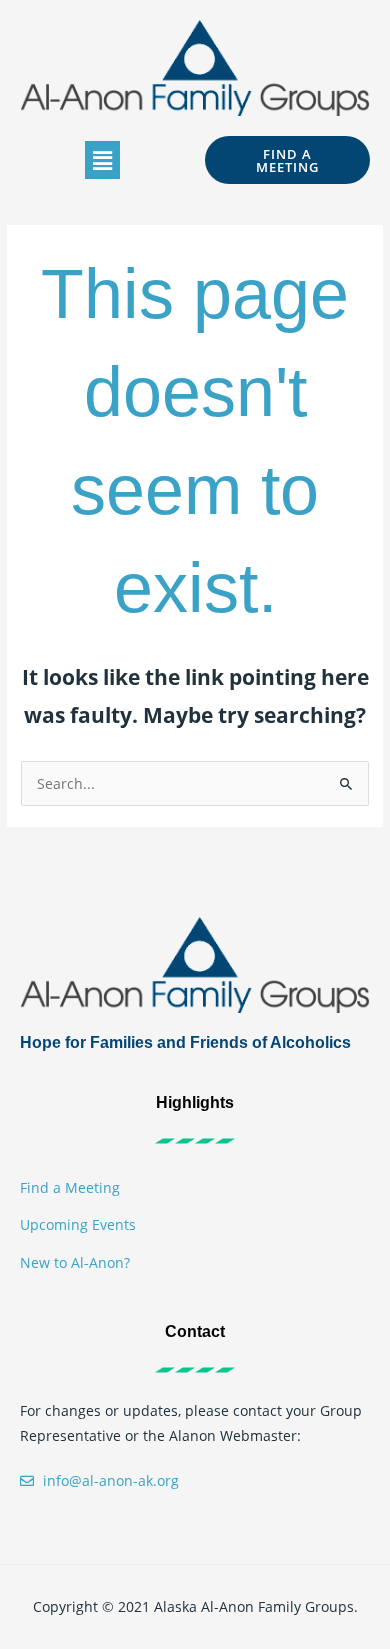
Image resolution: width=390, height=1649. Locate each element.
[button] (102, 160)
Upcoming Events (78, 1224)
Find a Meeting (70, 1187)
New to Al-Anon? (75, 1262)
